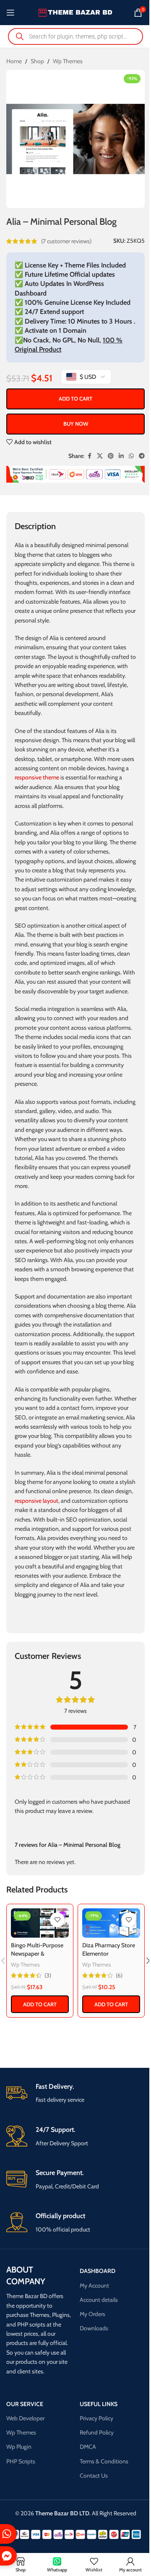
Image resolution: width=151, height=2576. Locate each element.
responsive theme (37, 777)
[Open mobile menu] (10, 13)
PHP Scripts (21, 2461)
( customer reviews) (66, 241)
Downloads (94, 2328)
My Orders (92, 2314)
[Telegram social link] (142, 456)
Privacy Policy (96, 2418)
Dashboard (98, 2271)
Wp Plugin (19, 2447)
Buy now (76, 424)
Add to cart (75, 398)
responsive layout (36, 1501)
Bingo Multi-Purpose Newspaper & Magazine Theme (37, 1953)
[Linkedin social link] (121, 456)
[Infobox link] (75, 2094)
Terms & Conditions (104, 2461)
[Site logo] (76, 12)
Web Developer (25, 2418)
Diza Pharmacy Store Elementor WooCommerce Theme (109, 1958)
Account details (99, 2300)
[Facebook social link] (89, 456)
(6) (119, 1975)
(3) (48, 1975)
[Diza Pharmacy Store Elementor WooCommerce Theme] (111, 1923)
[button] (40, 2004)
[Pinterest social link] (111, 456)
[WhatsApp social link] (131, 456)
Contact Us (94, 2476)
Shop (37, 61)
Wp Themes (68, 61)
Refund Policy (97, 2432)
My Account (94, 2285)
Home (14, 61)
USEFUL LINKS (99, 2404)
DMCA (88, 2447)
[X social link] (100, 456)
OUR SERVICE (25, 2404)
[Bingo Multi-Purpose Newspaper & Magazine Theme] (40, 1923)
